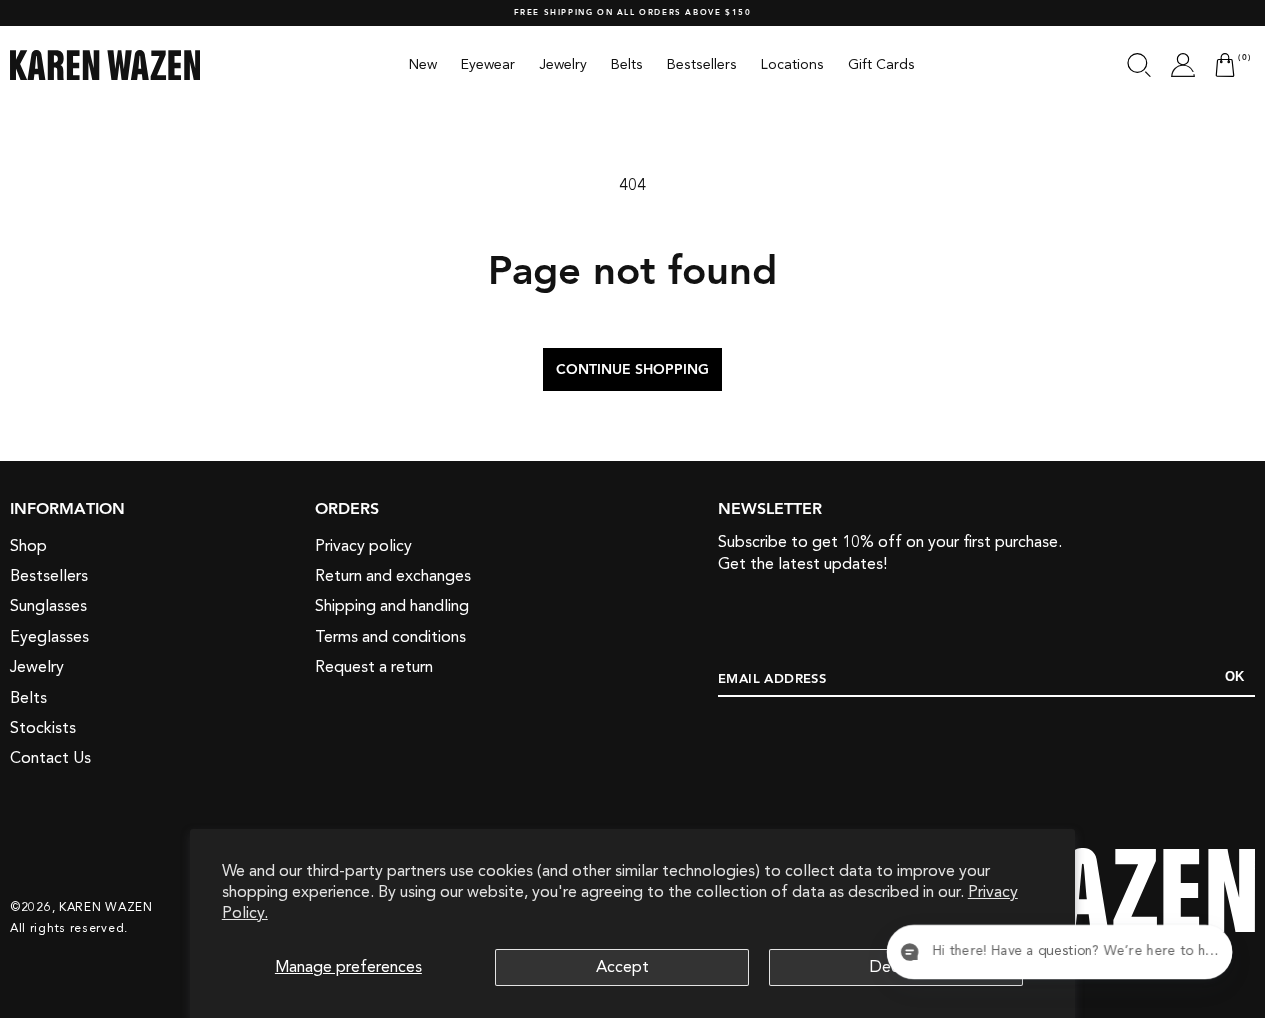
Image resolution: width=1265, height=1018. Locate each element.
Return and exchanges (393, 576)
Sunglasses (48, 606)
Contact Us (50, 758)
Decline (896, 967)
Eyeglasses (49, 637)
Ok (1234, 676)
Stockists (43, 728)
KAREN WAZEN (106, 907)
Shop (28, 546)
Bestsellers (49, 576)
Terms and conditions (390, 637)
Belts (28, 698)
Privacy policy (363, 546)
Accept (622, 967)
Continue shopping (632, 370)
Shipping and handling (392, 606)
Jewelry (37, 667)
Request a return (374, 667)
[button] (1139, 65)
